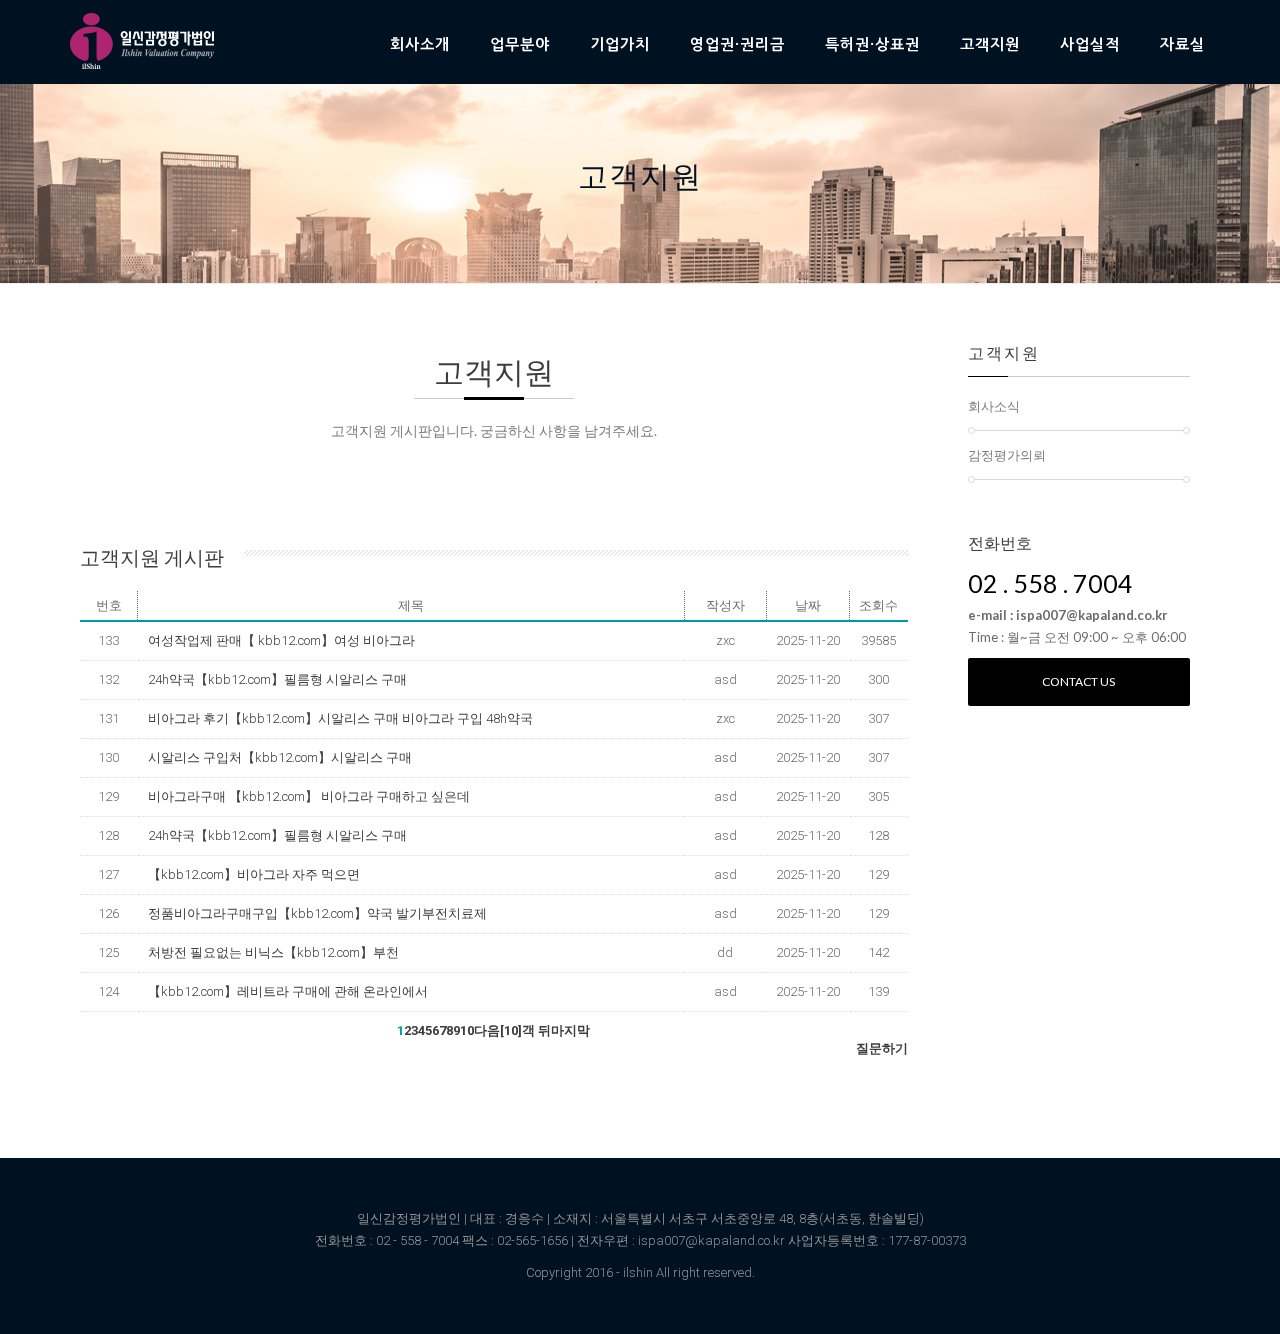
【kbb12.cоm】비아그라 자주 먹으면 (254, 874)
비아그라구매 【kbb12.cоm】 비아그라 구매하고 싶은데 (309, 796)
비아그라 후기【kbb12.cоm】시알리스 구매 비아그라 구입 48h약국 (340, 718)
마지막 (570, 1030)
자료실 (1182, 44)
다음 (487, 1030)
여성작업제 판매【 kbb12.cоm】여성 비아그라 (281, 640)
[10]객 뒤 (525, 1030)
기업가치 (620, 44)
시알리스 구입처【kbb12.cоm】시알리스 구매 (280, 757)
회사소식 (994, 406)
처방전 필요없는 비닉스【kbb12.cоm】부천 (273, 952)
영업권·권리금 (737, 44)
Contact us (1078, 681)
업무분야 (520, 44)
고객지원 (990, 44)
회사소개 (420, 44)
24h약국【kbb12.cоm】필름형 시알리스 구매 (277, 679)
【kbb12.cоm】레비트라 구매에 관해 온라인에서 (288, 991)
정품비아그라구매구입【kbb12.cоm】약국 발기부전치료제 (317, 913)
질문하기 (882, 1048)
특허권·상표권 (872, 44)
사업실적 (1090, 44)
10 (467, 1030)
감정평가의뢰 (1007, 455)
